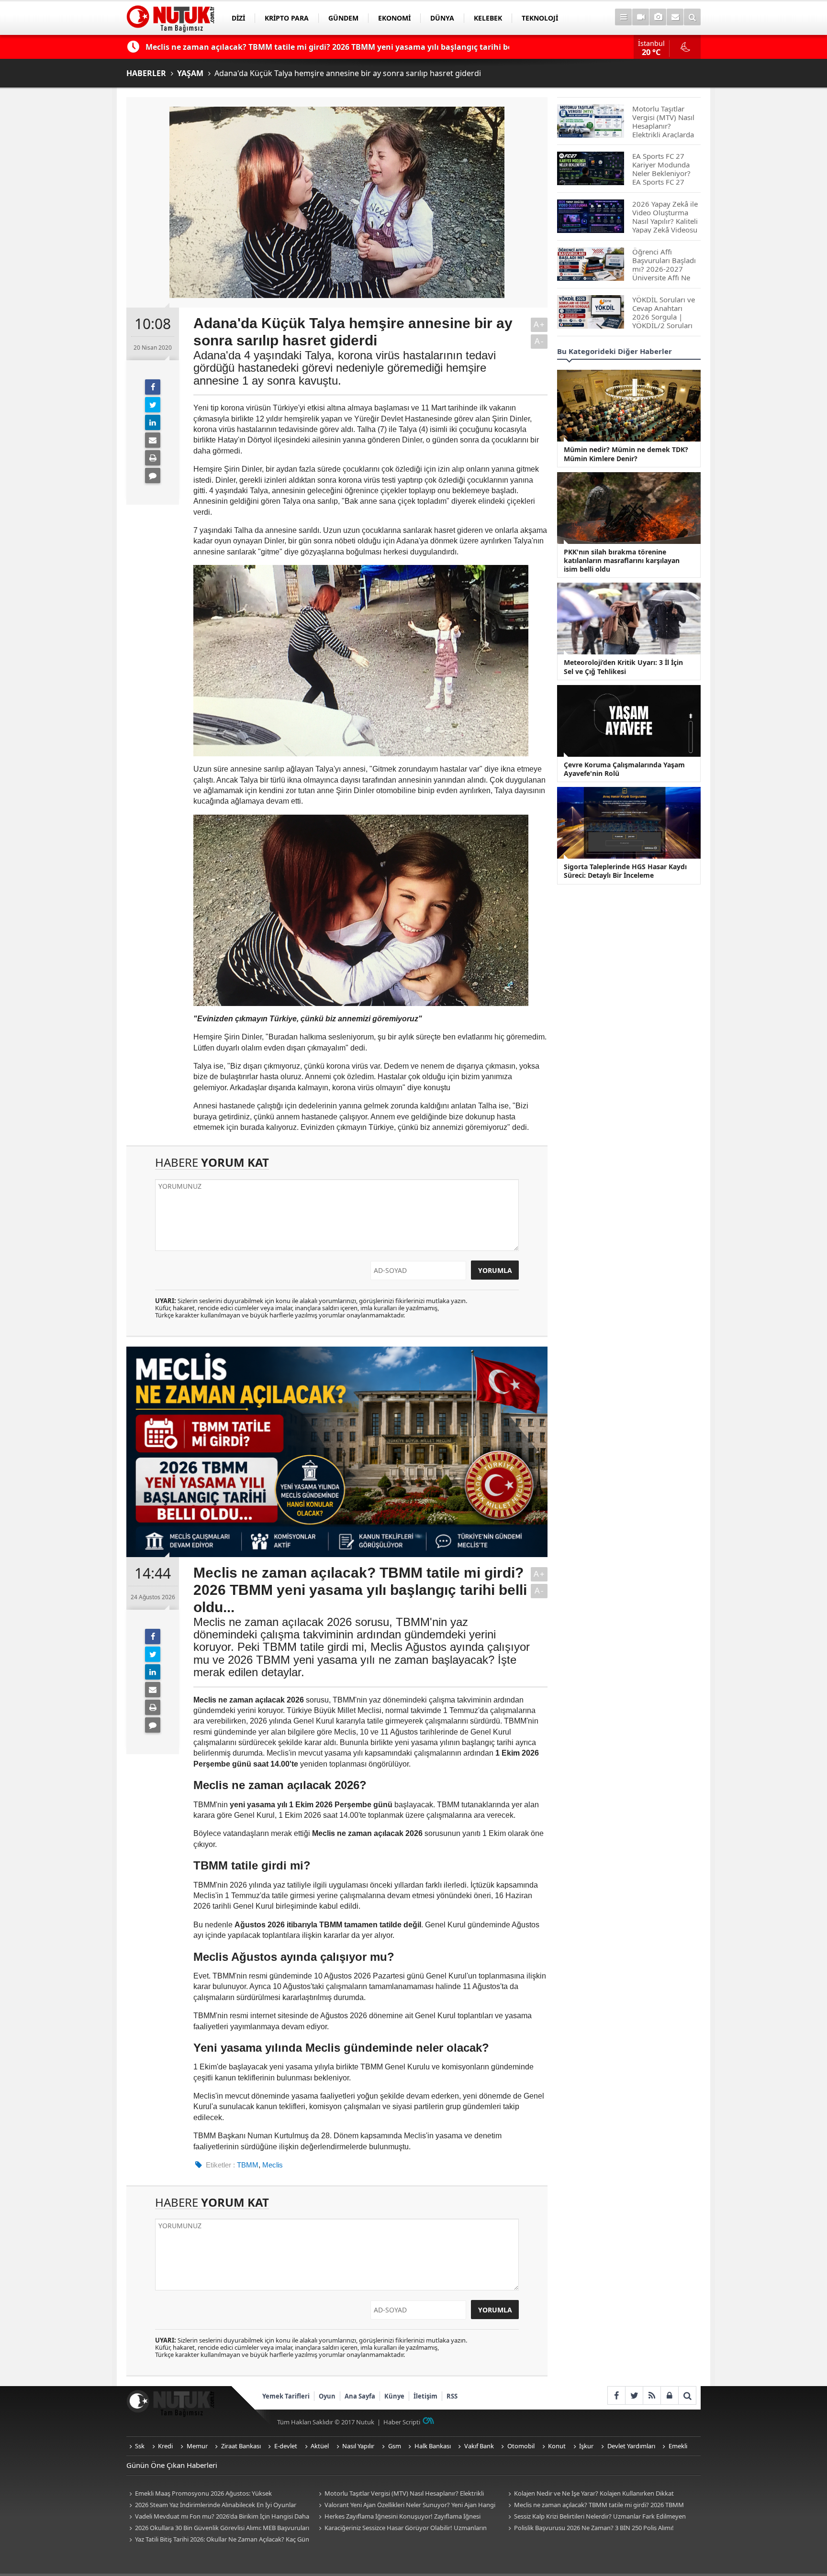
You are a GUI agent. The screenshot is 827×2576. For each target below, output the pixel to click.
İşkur (586, 2446)
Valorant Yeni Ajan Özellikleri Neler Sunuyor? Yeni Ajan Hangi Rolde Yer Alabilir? (406, 2505)
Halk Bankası (433, 2446)
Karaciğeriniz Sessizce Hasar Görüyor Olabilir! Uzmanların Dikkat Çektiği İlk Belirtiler (401, 2528)
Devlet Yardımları (631, 2446)
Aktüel (320, 2446)
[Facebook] (153, 387)
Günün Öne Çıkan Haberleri (172, 2465)
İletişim (425, 2396)
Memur (197, 2446)
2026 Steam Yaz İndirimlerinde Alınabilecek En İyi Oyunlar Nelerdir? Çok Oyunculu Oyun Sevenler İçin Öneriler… (211, 2505)
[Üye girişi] (669, 2395)
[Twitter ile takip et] (634, 2395)
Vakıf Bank (479, 2446)
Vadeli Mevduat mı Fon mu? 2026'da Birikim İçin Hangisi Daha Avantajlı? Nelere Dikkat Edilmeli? (218, 2517)
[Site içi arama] (692, 17)
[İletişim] (675, 17)
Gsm (395, 2446)
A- (539, 341)
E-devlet (286, 2446)
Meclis (273, 2165)
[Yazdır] (153, 458)
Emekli (678, 2446)
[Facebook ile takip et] (616, 2395)
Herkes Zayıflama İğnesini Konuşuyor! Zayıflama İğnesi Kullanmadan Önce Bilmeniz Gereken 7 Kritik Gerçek (398, 2517)
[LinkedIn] (153, 422)
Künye (394, 2396)
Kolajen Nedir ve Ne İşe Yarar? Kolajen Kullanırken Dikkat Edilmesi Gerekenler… (590, 2494)
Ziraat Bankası (241, 2446)
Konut (557, 2446)
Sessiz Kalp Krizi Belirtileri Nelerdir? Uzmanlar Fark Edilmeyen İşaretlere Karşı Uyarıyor (596, 2517)
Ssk (140, 2446)
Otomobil (521, 2446)
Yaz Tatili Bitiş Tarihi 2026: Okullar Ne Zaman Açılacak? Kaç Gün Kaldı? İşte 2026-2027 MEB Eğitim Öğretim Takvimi (218, 2540)
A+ (539, 325)
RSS (452, 2396)
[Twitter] (153, 405)
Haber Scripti (402, 2422)
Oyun (327, 2396)
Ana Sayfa (360, 2396)
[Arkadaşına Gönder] (153, 440)
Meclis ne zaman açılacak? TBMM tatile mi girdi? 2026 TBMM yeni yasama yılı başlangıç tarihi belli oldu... (595, 2505)
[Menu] (623, 17)
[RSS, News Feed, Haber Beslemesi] (652, 2395)
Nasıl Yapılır (358, 2446)
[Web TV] (641, 17)
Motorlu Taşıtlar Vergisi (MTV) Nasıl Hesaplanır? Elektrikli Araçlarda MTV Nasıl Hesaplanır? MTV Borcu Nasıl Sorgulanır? (402, 2494)
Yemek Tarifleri (286, 2396)
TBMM (248, 2165)
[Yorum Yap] (153, 475)
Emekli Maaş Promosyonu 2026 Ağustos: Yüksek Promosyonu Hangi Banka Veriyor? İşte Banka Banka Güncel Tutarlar (212, 2494)
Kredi (165, 2446)
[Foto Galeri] (658, 17)
